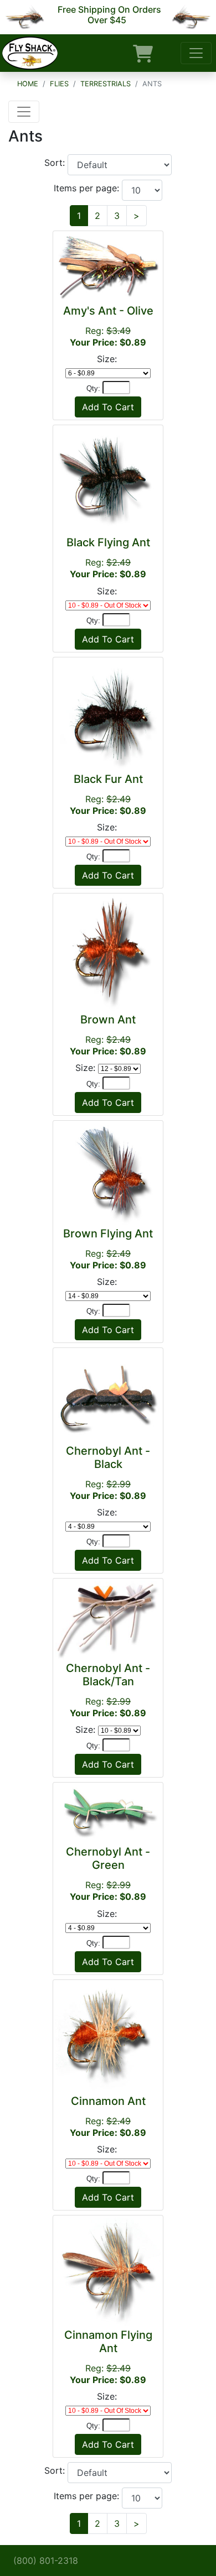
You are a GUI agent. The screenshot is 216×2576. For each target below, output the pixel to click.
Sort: (56, 163)
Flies (59, 84)
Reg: (108, 326)
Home (28, 84)
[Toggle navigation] (196, 53)
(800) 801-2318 (46, 2561)
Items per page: (88, 188)
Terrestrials (106, 84)
